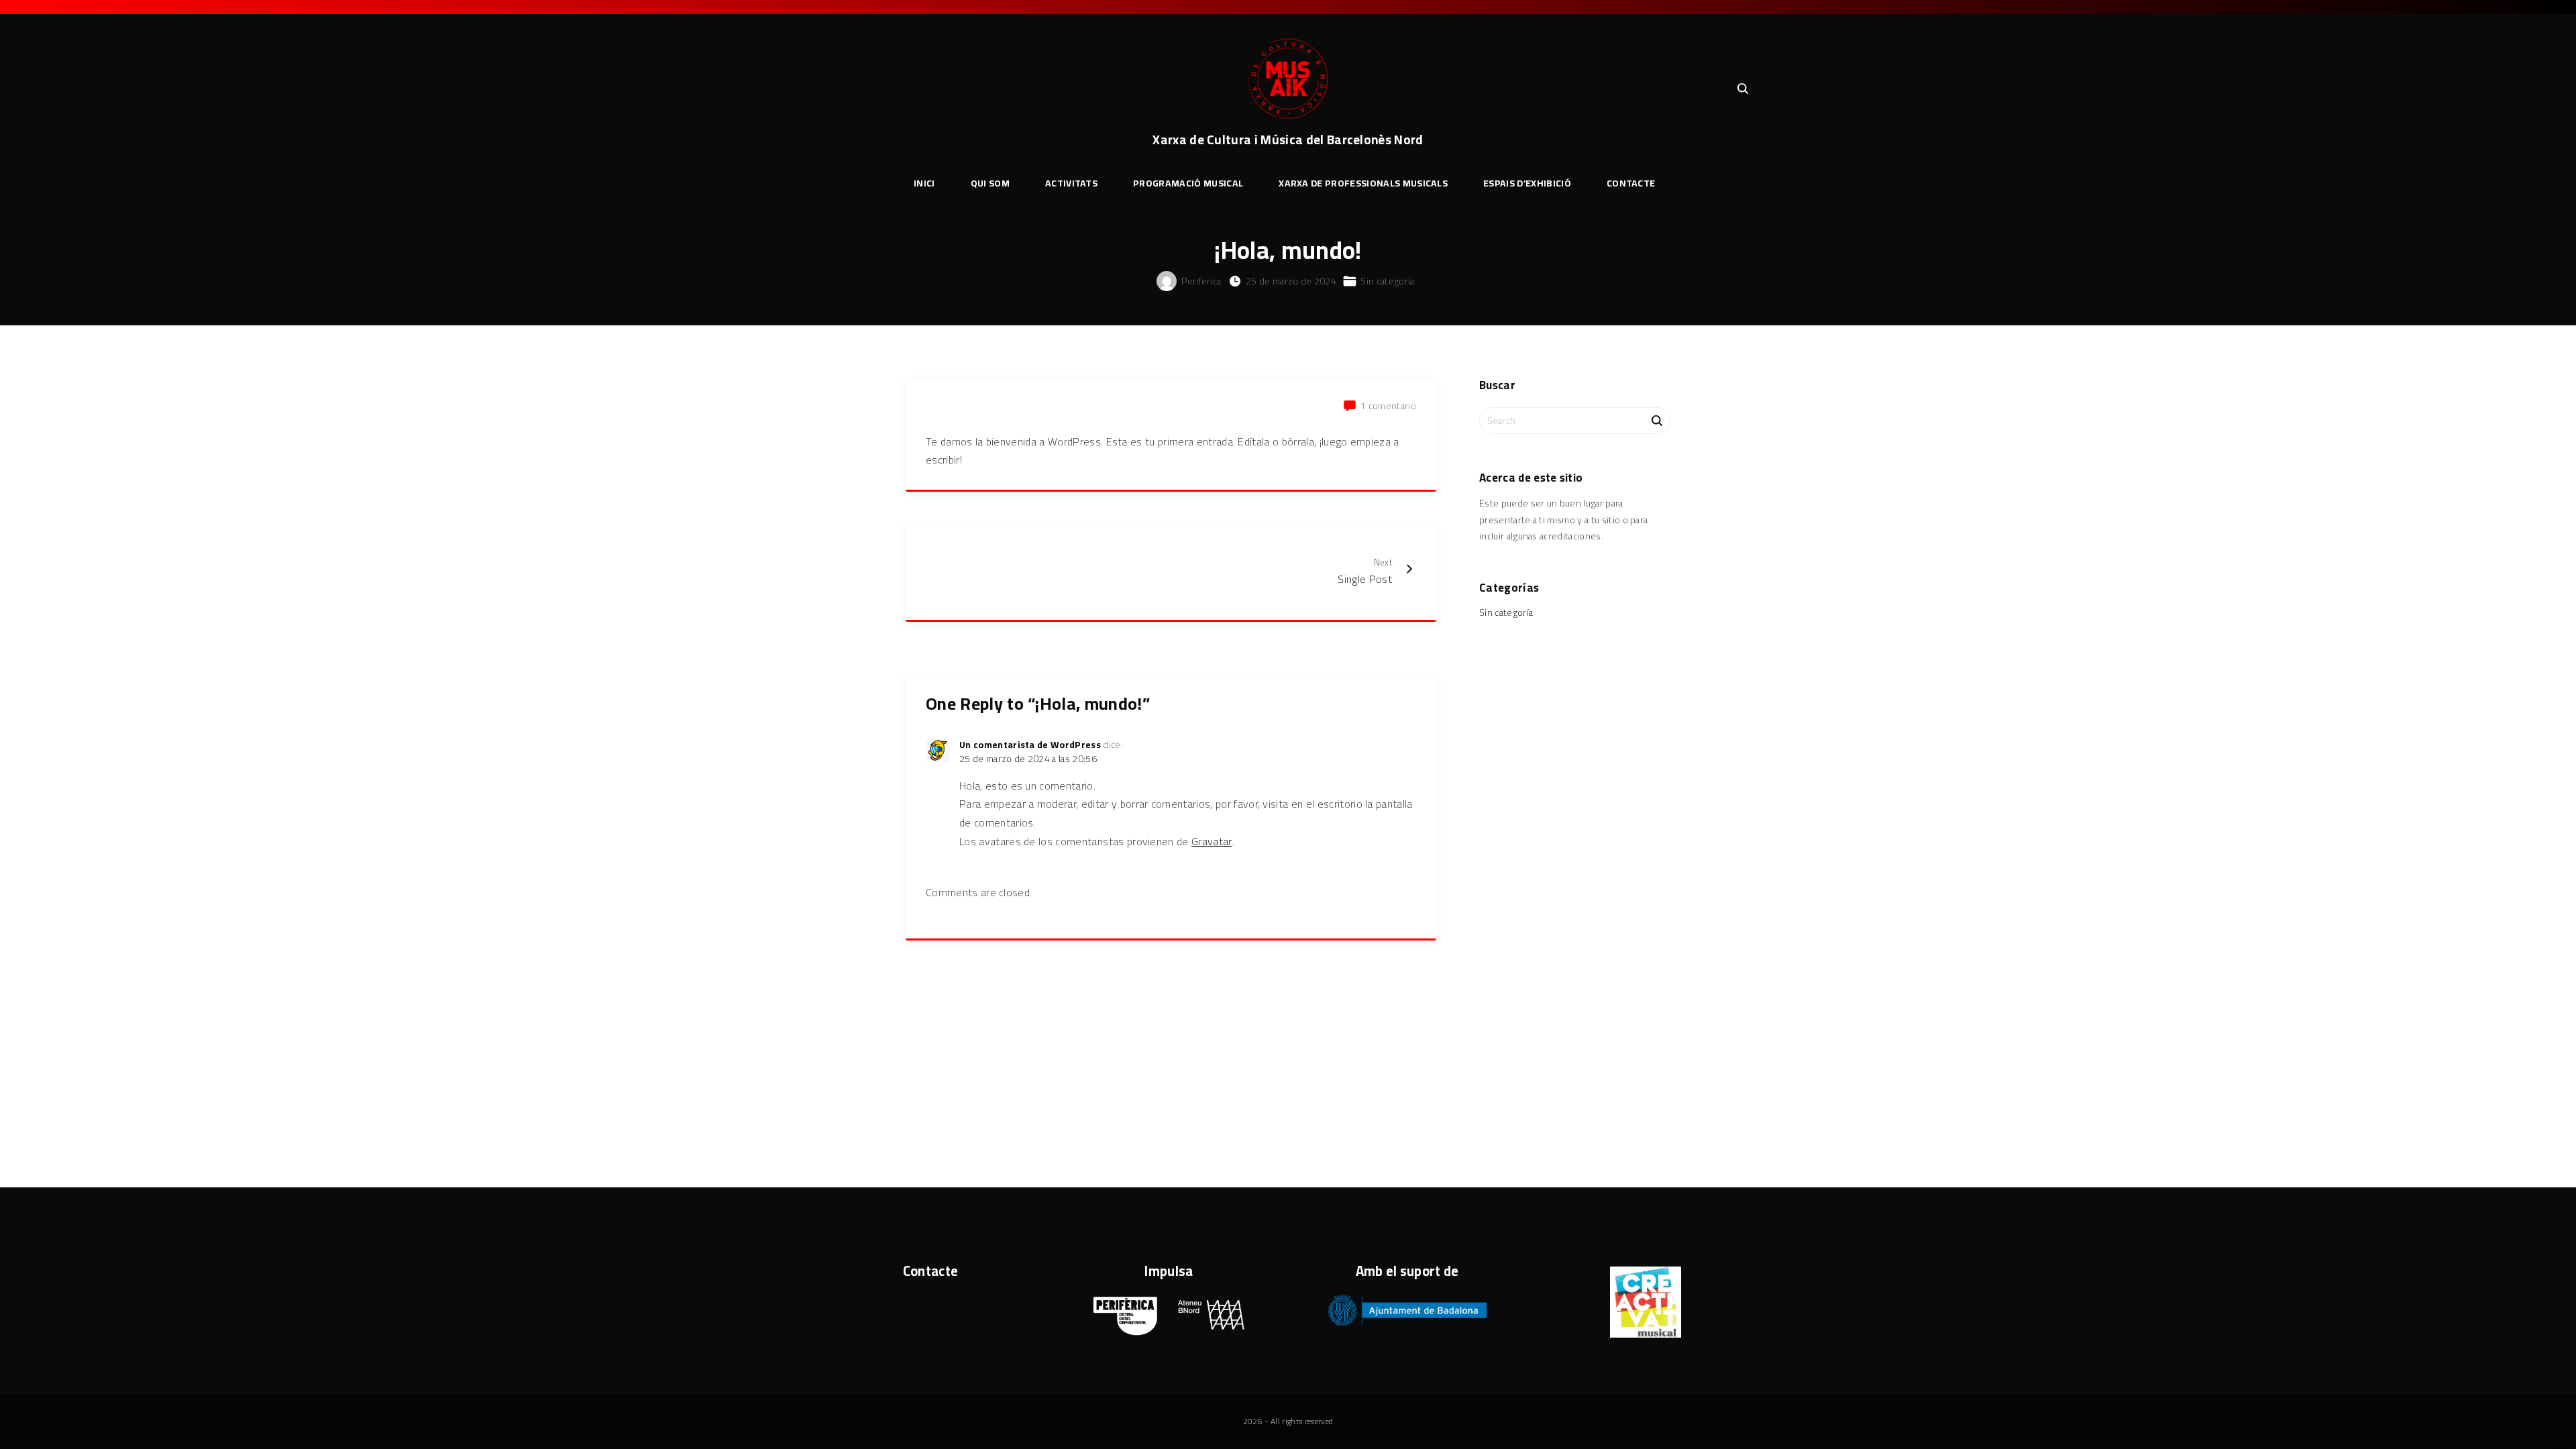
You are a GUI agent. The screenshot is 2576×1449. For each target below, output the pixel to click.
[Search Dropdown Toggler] (1743, 89)
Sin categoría (1387, 281)
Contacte (931, 1271)
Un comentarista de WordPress (1030, 745)
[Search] (1657, 420)
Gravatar (1212, 841)
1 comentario (1388, 406)
